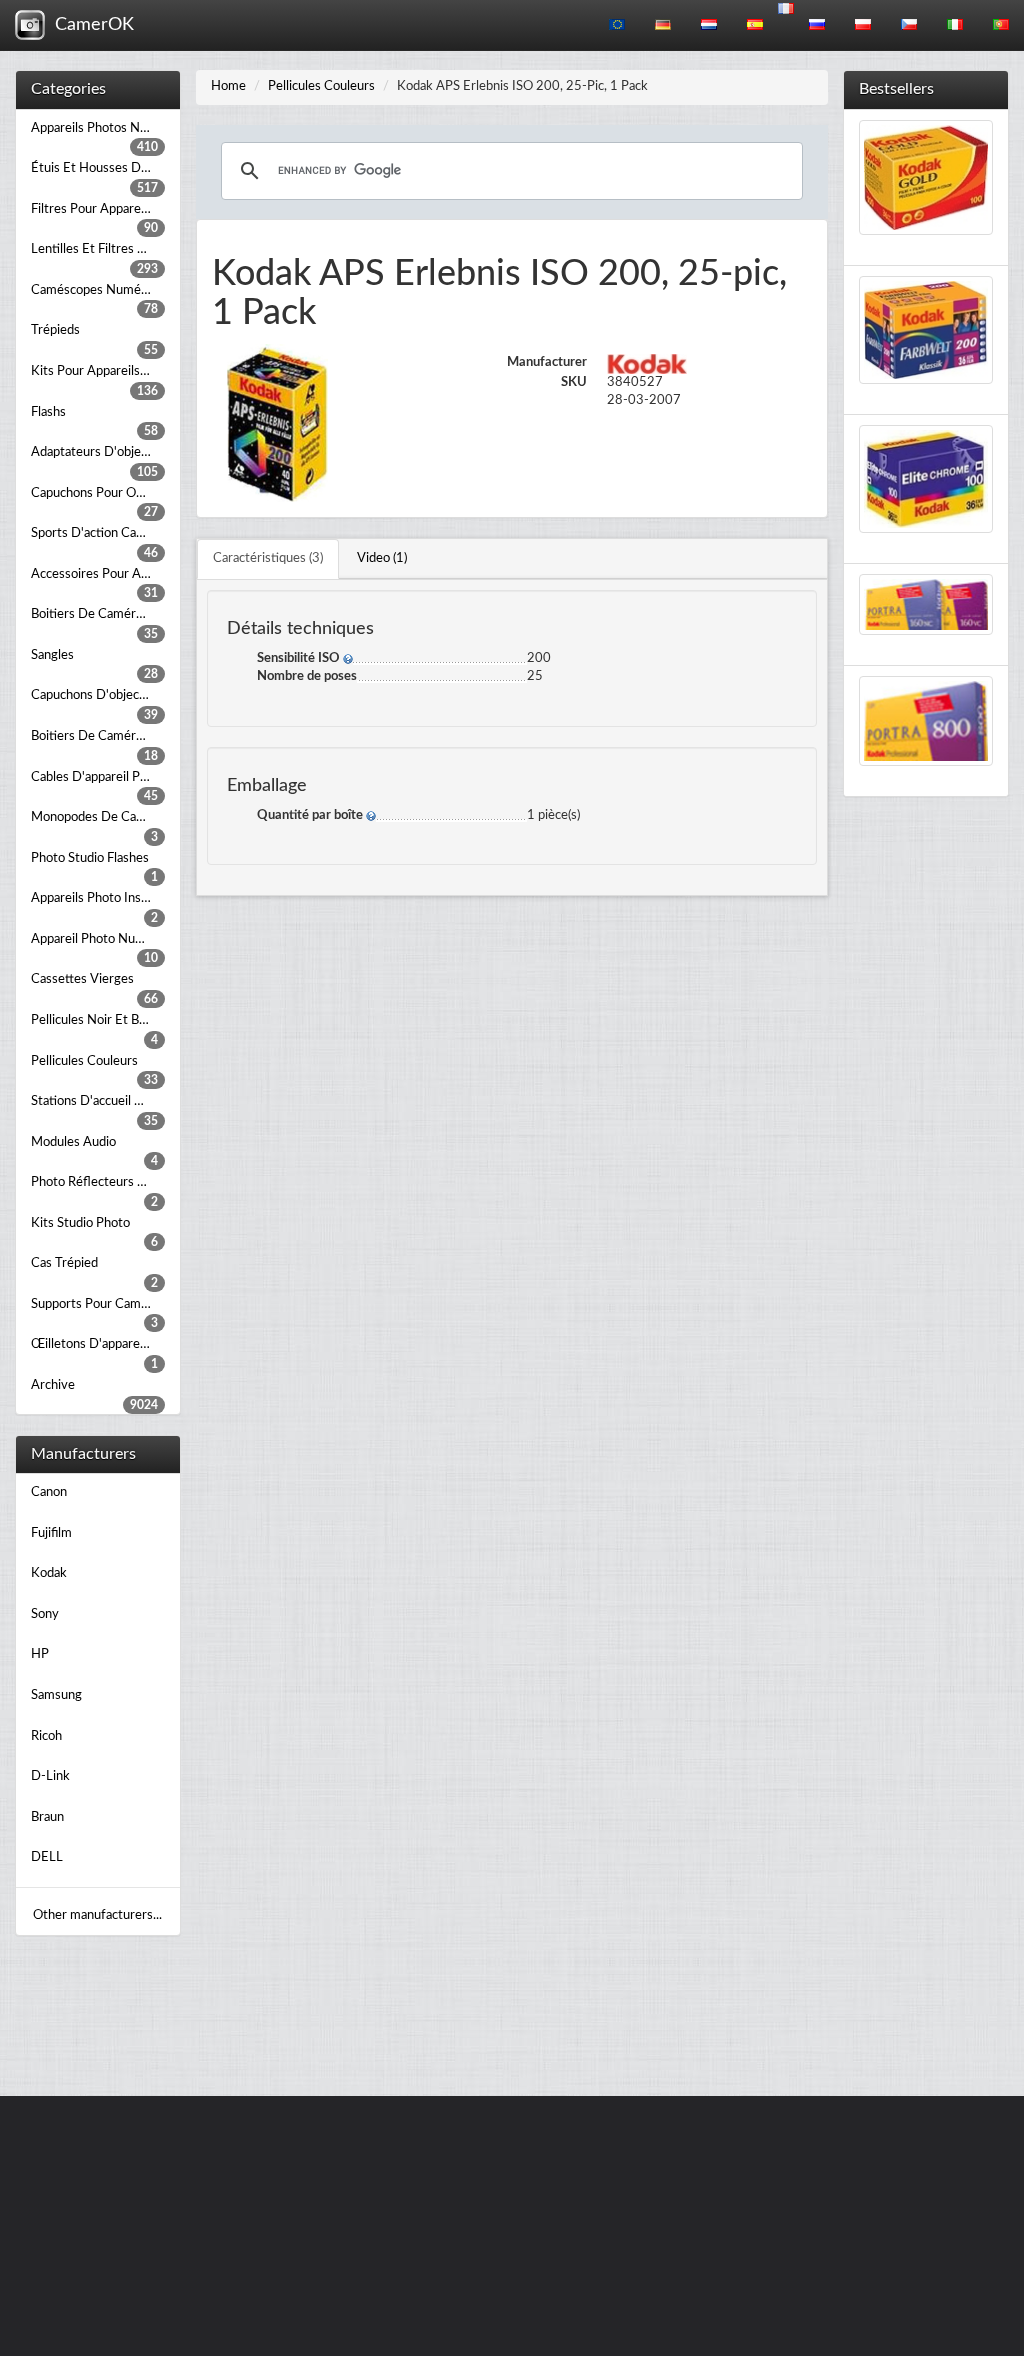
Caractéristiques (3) (268, 558)
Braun (47, 1817)
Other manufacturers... (97, 1915)
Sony (45, 1614)
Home (228, 86)
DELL (47, 1857)
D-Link (50, 1776)
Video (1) (382, 558)
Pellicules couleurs (321, 86)
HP (40, 1654)
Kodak (49, 1573)
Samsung (56, 1695)
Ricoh (46, 1736)
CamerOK (89, 25)
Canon (49, 1492)
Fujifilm (51, 1533)
